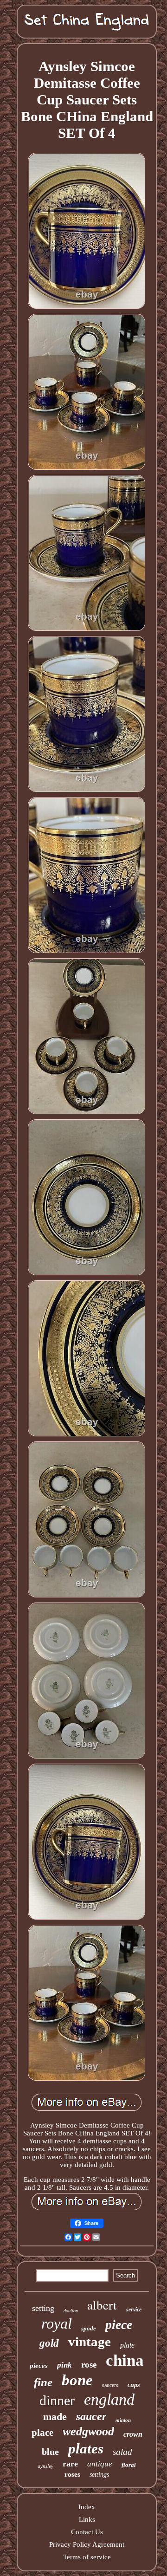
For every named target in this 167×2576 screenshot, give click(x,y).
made (55, 2417)
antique (100, 2464)
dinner (57, 2400)
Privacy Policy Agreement (87, 2544)
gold (49, 2343)
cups (134, 2385)
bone (77, 2380)
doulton (71, 2311)
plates (86, 2449)
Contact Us (87, 2532)
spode (89, 2328)
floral (129, 2465)
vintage (90, 2342)
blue (50, 2452)
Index (87, 2507)
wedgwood (88, 2431)
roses (72, 2474)
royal (57, 2323)
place (42, 2433)
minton (123, 2420)
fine (43, 2382)
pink (64, 2365)
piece (119, 2325)
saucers (110, 2385)
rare (70, 2464)
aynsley (45, 2466)
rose (89, 2365)
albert (102, 2305)
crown (133, 2434)
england (109, 2399)
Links (87, 2519)
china (125, 2360)
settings (99, 2475)
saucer (91, 2416)
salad (122, 2452)
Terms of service (87, 2557)
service (134, 2310)
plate (127, 2345)
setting (43, 2308)
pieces (39, 2366)
